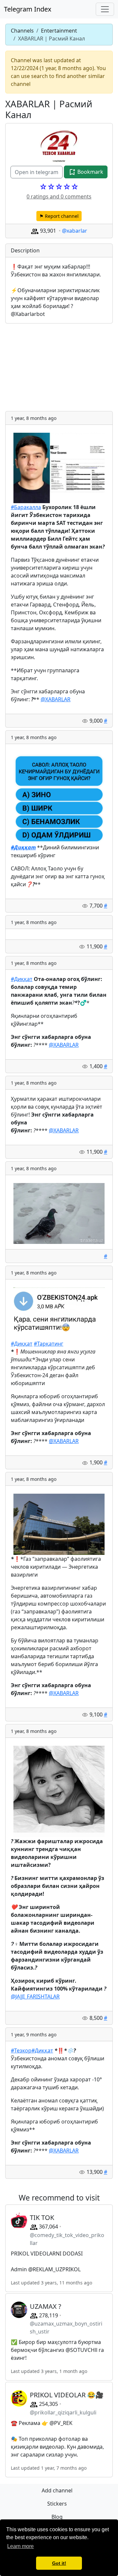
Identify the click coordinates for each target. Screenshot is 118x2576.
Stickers (57, 2504)
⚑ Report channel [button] (59, 216)
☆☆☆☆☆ (59, 187)
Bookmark (90, 172)
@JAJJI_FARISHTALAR (35, 1996)
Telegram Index (28, 9)
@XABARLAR (56, 699)
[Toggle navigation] (105, 9)
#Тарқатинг (49, 1344)
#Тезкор (21, 2050)
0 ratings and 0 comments (59, 196)
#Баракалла (26, 507)
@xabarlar (75, 231)
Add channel (57, 2490)
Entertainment (59, 31)
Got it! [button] (59, 2563)
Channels (22, 31)
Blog (57, 2517)
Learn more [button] (20, 2546)
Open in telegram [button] (37, 172)
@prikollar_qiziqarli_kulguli (63, 2412)
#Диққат (22, 979)
